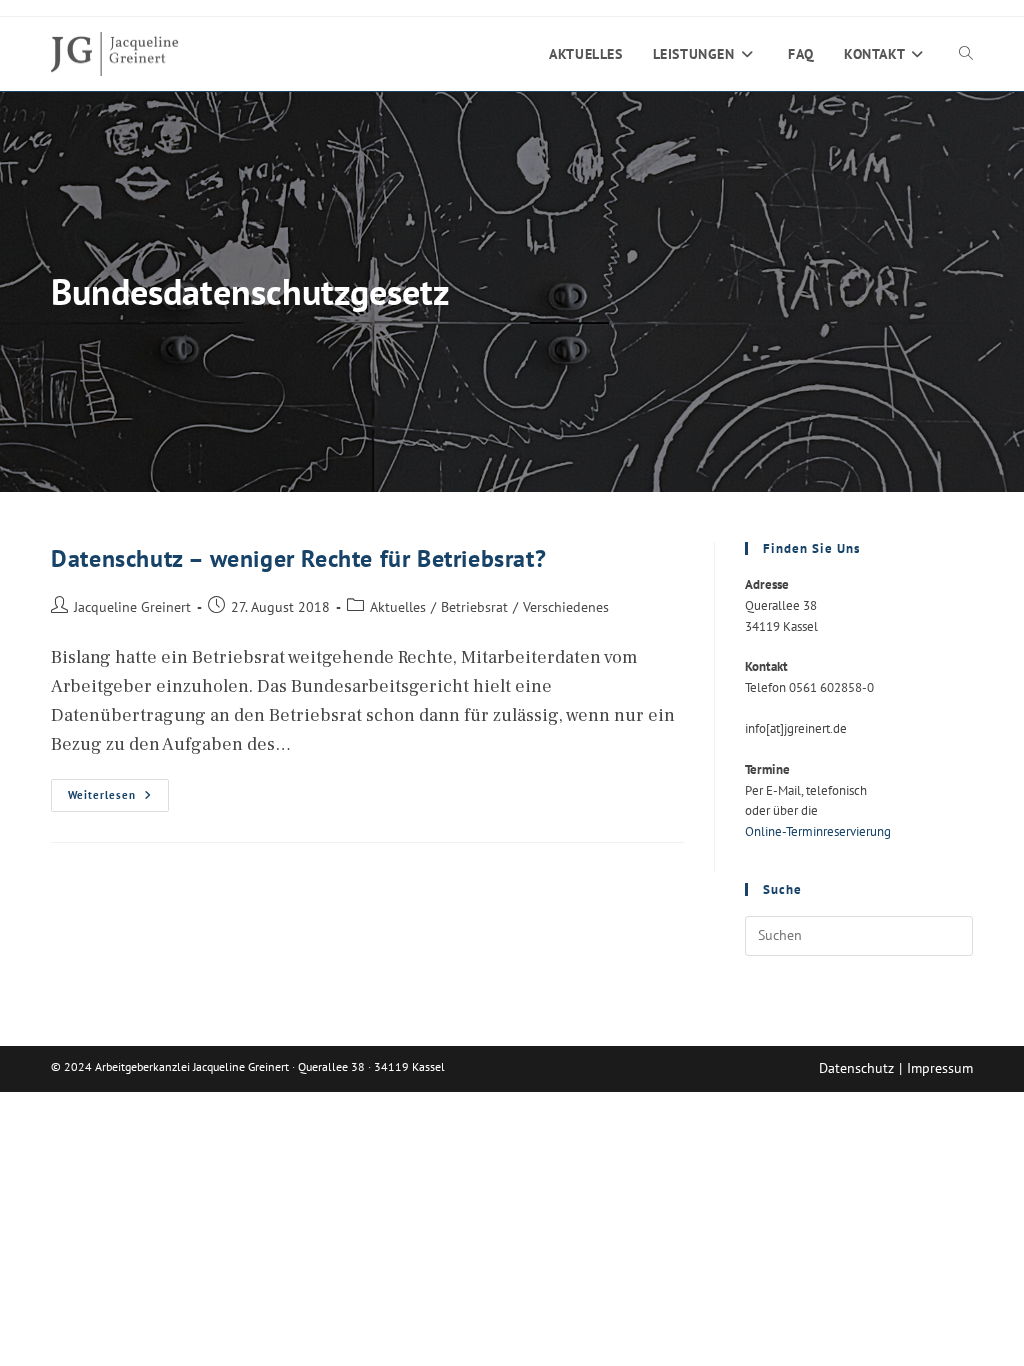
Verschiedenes (566, 606)
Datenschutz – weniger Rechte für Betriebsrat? (298, 558)
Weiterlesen (118, 799)
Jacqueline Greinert (132, 606)
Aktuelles (398, 606)
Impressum (940, 1068)
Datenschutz (856, 1068)
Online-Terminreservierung (818, 831)
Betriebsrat (474, 606)
